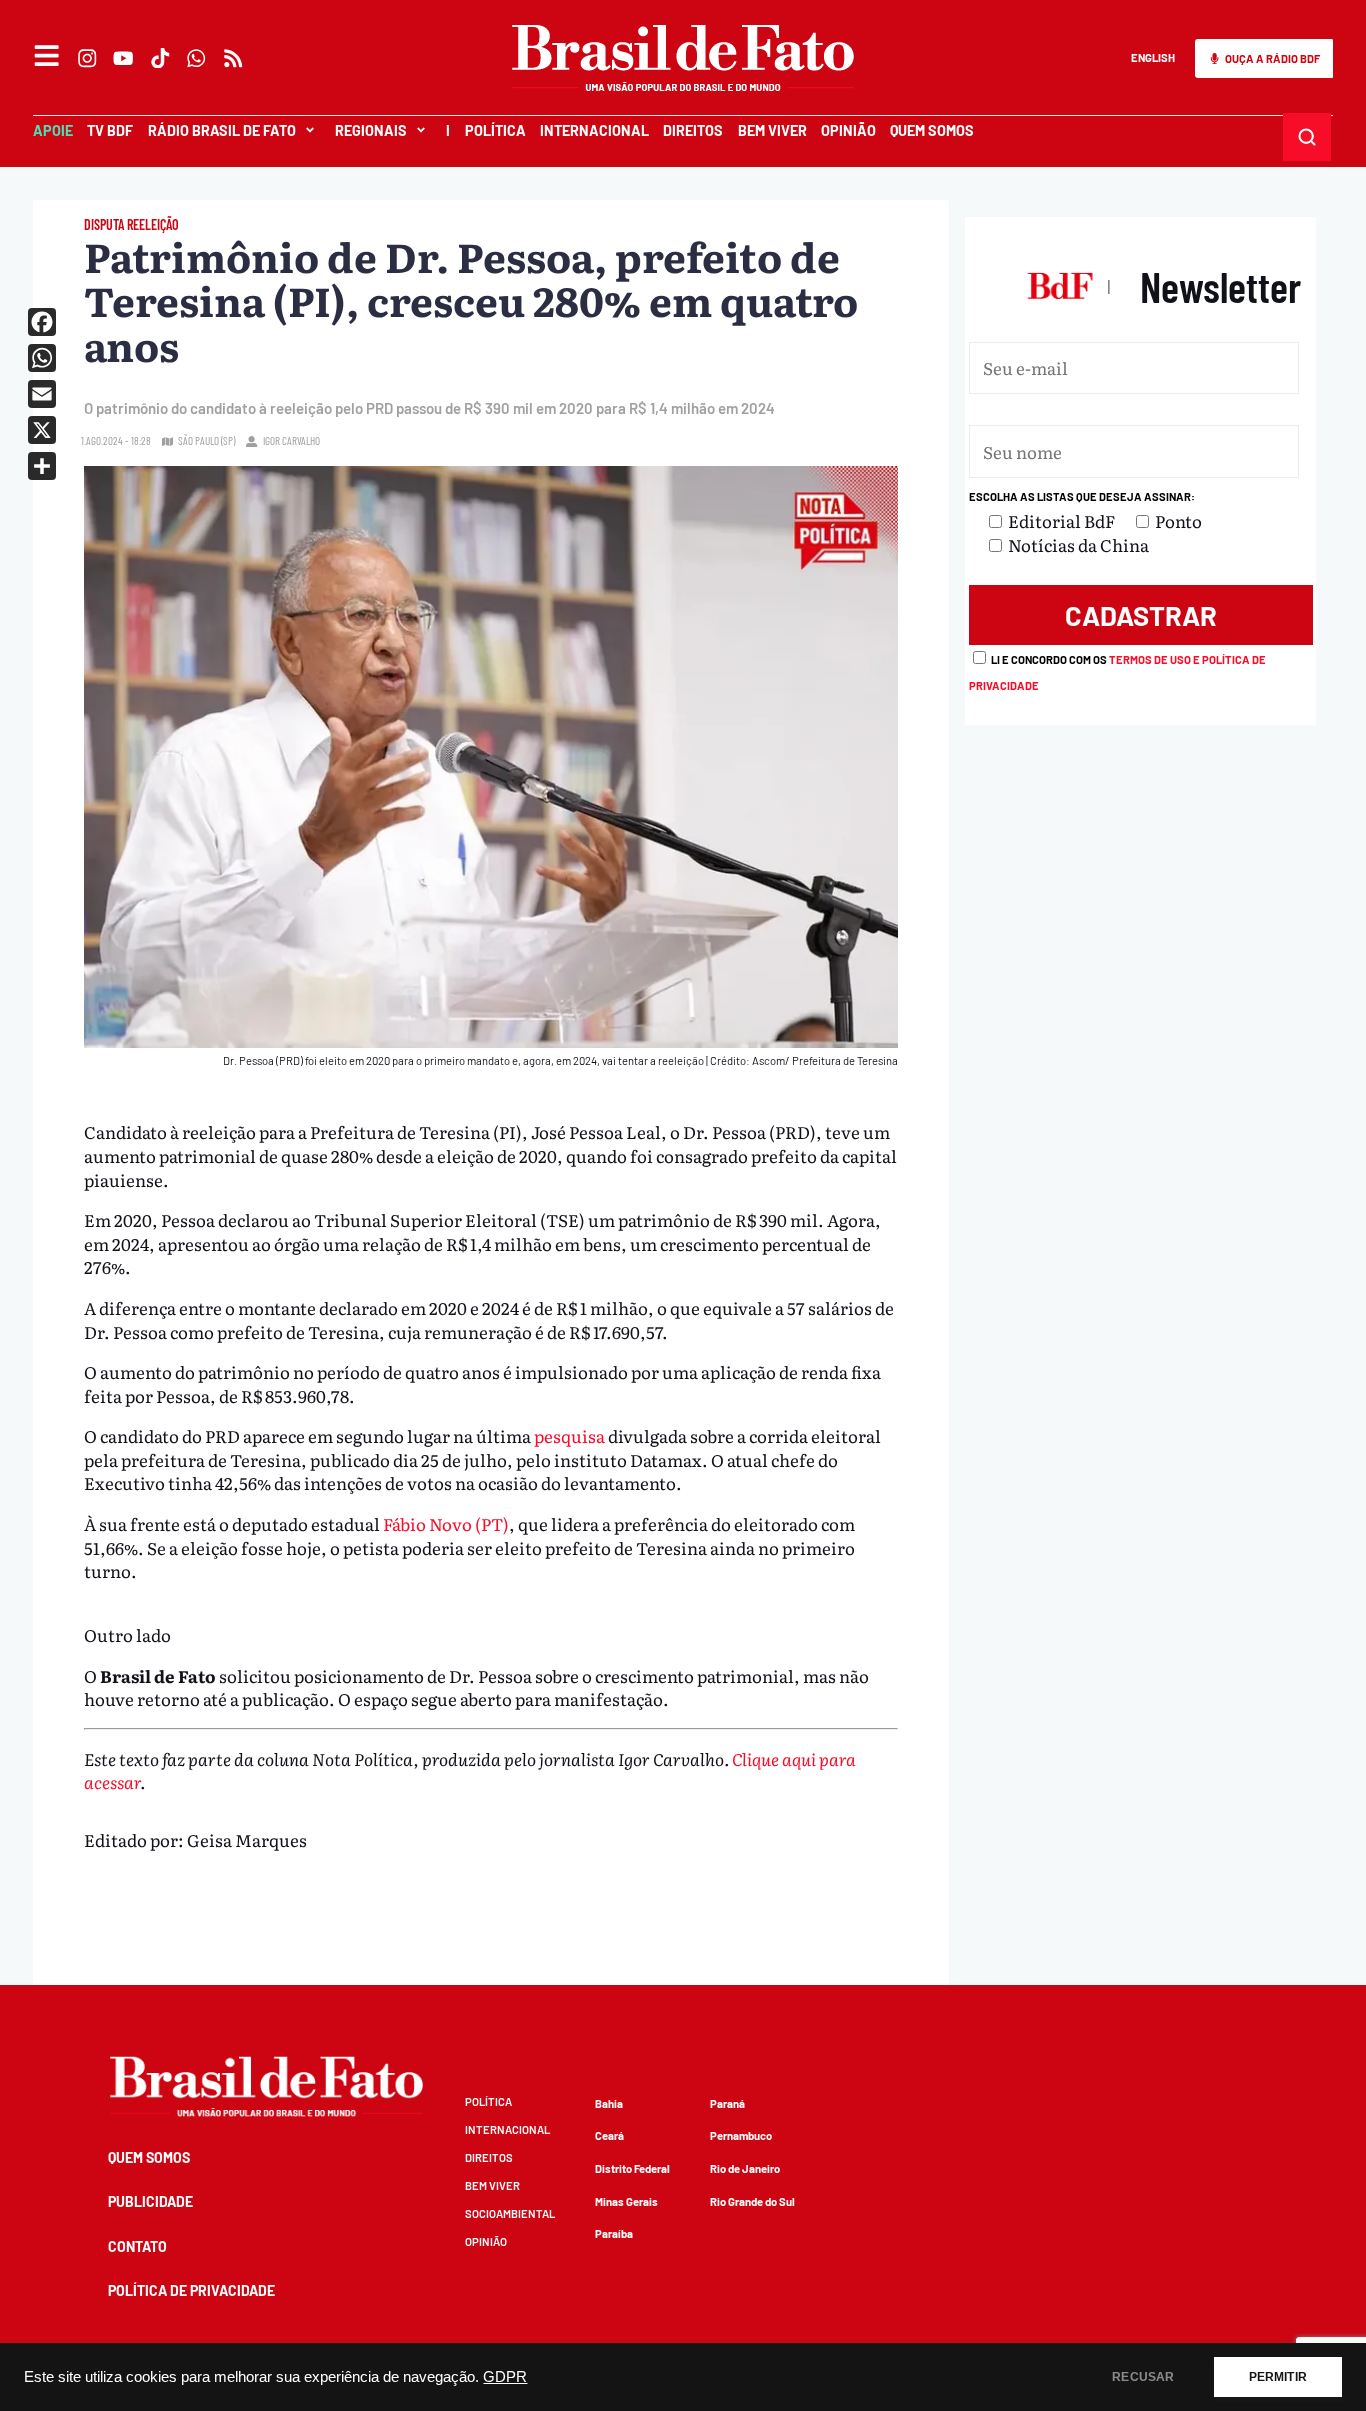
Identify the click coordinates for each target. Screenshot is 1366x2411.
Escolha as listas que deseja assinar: (1082, 496)
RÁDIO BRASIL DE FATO (222, 130)
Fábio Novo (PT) (446, 1523)
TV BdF (110, 130)
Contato (137, 2246)
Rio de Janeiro (745, 2168)
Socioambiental (510, 2213)
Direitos (693, 130)
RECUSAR (1143, 2377)
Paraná (727, 2103)
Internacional (594, 130)
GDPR (505, 2377)
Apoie (53, 130)
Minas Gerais (626, 2201)
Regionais (371, 130)
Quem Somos (932, 130)
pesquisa (569, 1435)
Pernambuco (741, 2135)
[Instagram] (87, 58)
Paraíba (614, 2233)
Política (495, 130)
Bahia (609, 2103)
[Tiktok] (160, 58)
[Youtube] (124, 58)
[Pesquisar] (1307, 136)
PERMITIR (1278, 2377)
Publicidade (150, 2201)
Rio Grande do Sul (752, 2201)
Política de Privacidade (191, 2290)
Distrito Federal (632, 2168)
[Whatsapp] (197, 58)
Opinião (848, 130)
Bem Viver (772, 130)
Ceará (609, 2135)
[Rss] (233, 58)
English (1153, 57)
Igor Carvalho (291, 440)
